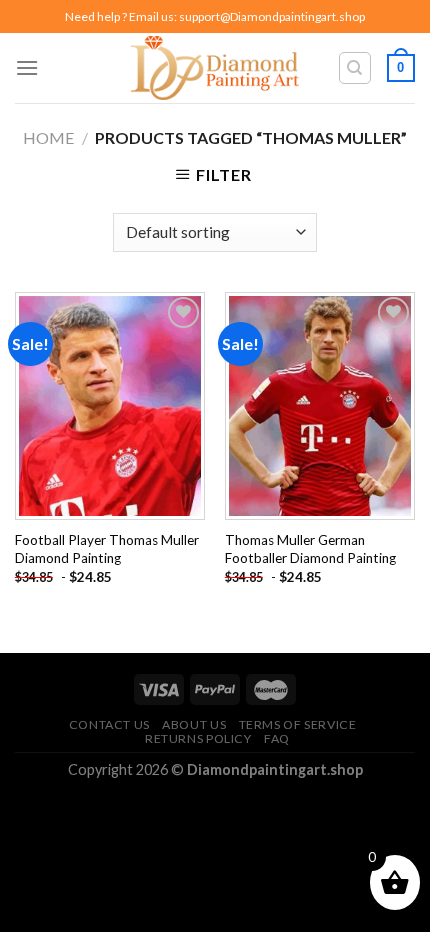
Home (48, 137)
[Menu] (27, 67)
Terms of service (298, 724)
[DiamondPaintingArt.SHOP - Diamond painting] (215, 68)
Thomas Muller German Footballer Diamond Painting (310, 549)
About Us (194, 724)
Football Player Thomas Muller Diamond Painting (107, 549)
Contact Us (109, 724)
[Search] (355, 68)
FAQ (277, 738)
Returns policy (198, 738)
